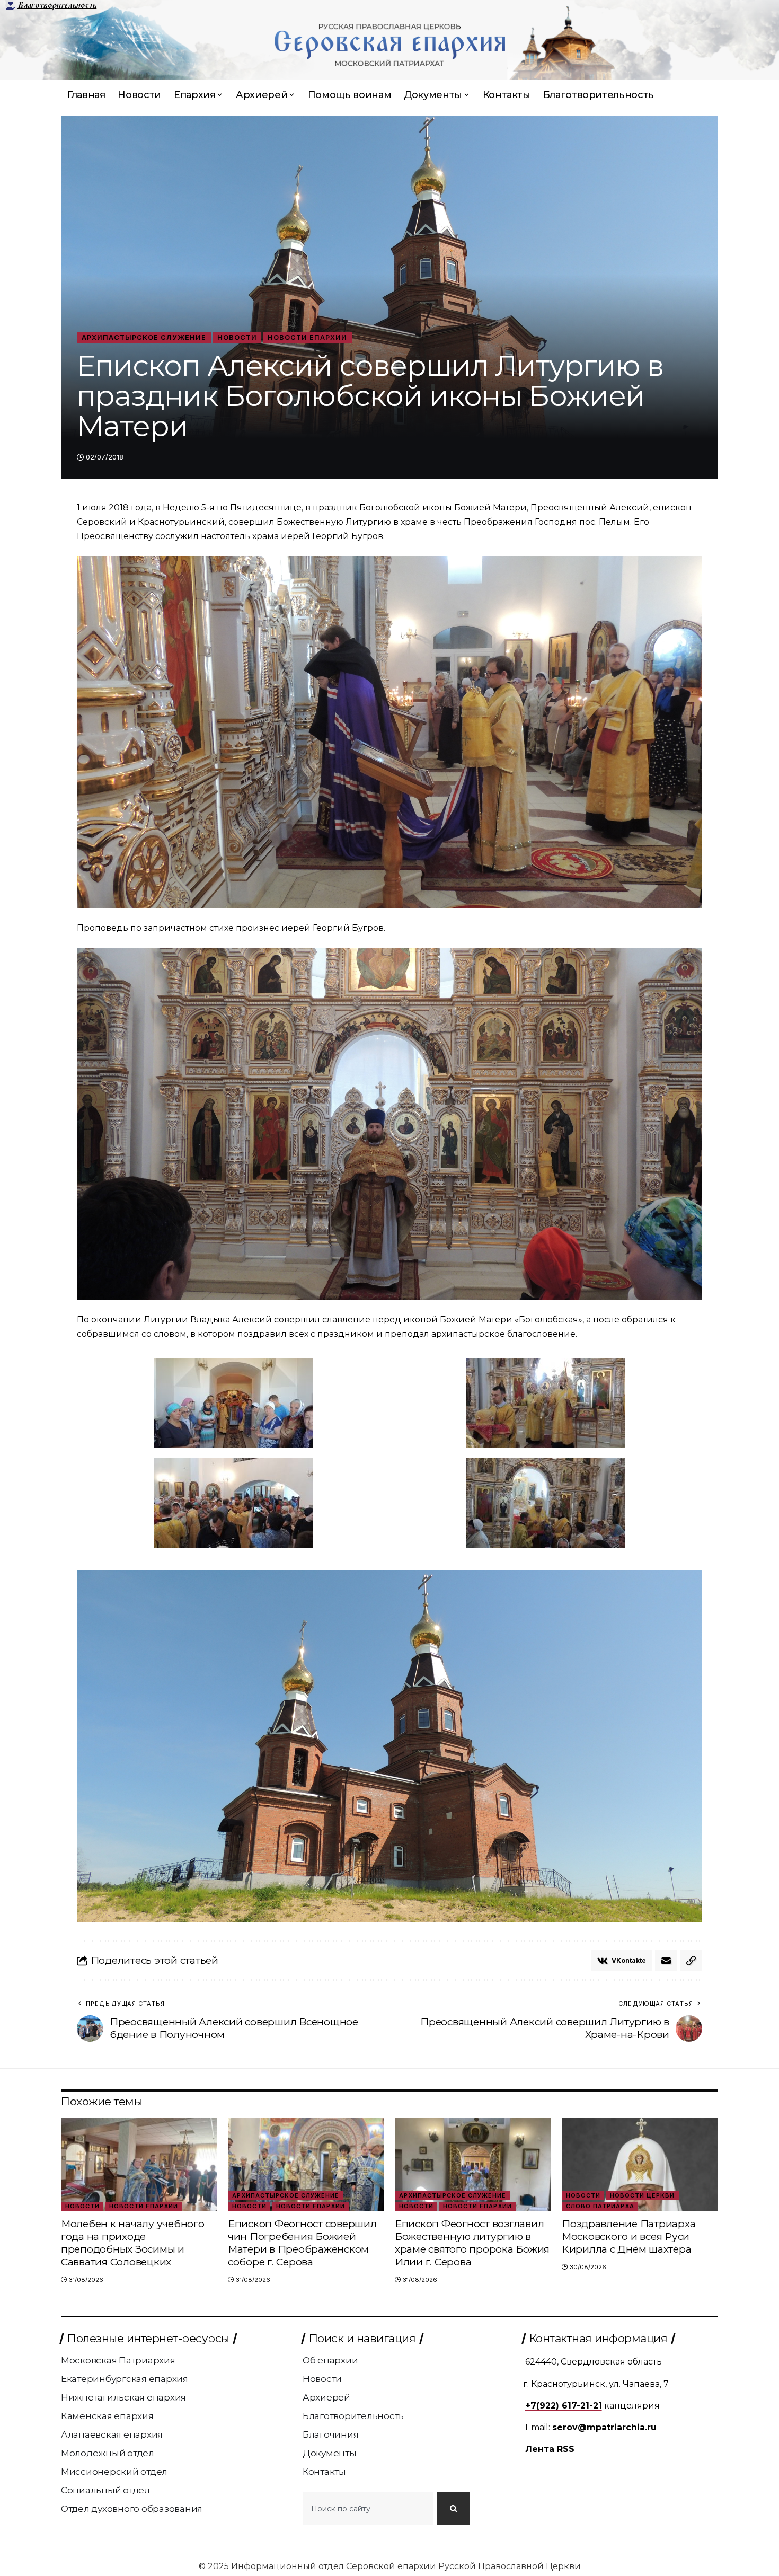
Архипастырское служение (144, 337)
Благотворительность (57, 5)
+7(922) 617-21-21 (564, 2406)
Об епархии (330, 2360)
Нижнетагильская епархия (123, 2397)
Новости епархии (307, 337)
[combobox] (368, 2509)
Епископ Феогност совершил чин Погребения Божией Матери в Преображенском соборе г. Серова (302, 2243)
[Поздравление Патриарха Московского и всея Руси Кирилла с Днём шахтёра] (640, 2164)
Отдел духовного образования (132, 2509)
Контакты (324, 2472)
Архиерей (326, 2397)
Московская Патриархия (118, 2360)
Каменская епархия (107, 2416)
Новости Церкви (642, 2195)
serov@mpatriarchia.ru (604, 2427)
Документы (330, 2453)
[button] (691, 1961)
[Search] (454, 2509)
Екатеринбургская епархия (125, 2379)
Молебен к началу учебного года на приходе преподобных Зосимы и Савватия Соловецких (133, 2243)
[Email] (666, 1961)
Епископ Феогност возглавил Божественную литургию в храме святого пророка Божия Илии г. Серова (472, 2243)
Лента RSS (550, 2449)
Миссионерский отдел (114, 2472)
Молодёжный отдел (108, 2453)
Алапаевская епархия (112, 2434)
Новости (237, 337)
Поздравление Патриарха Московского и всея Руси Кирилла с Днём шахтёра (629, 2237)
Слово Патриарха (600, 2206)
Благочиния (331, 2434)
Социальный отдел (105, 2490)
